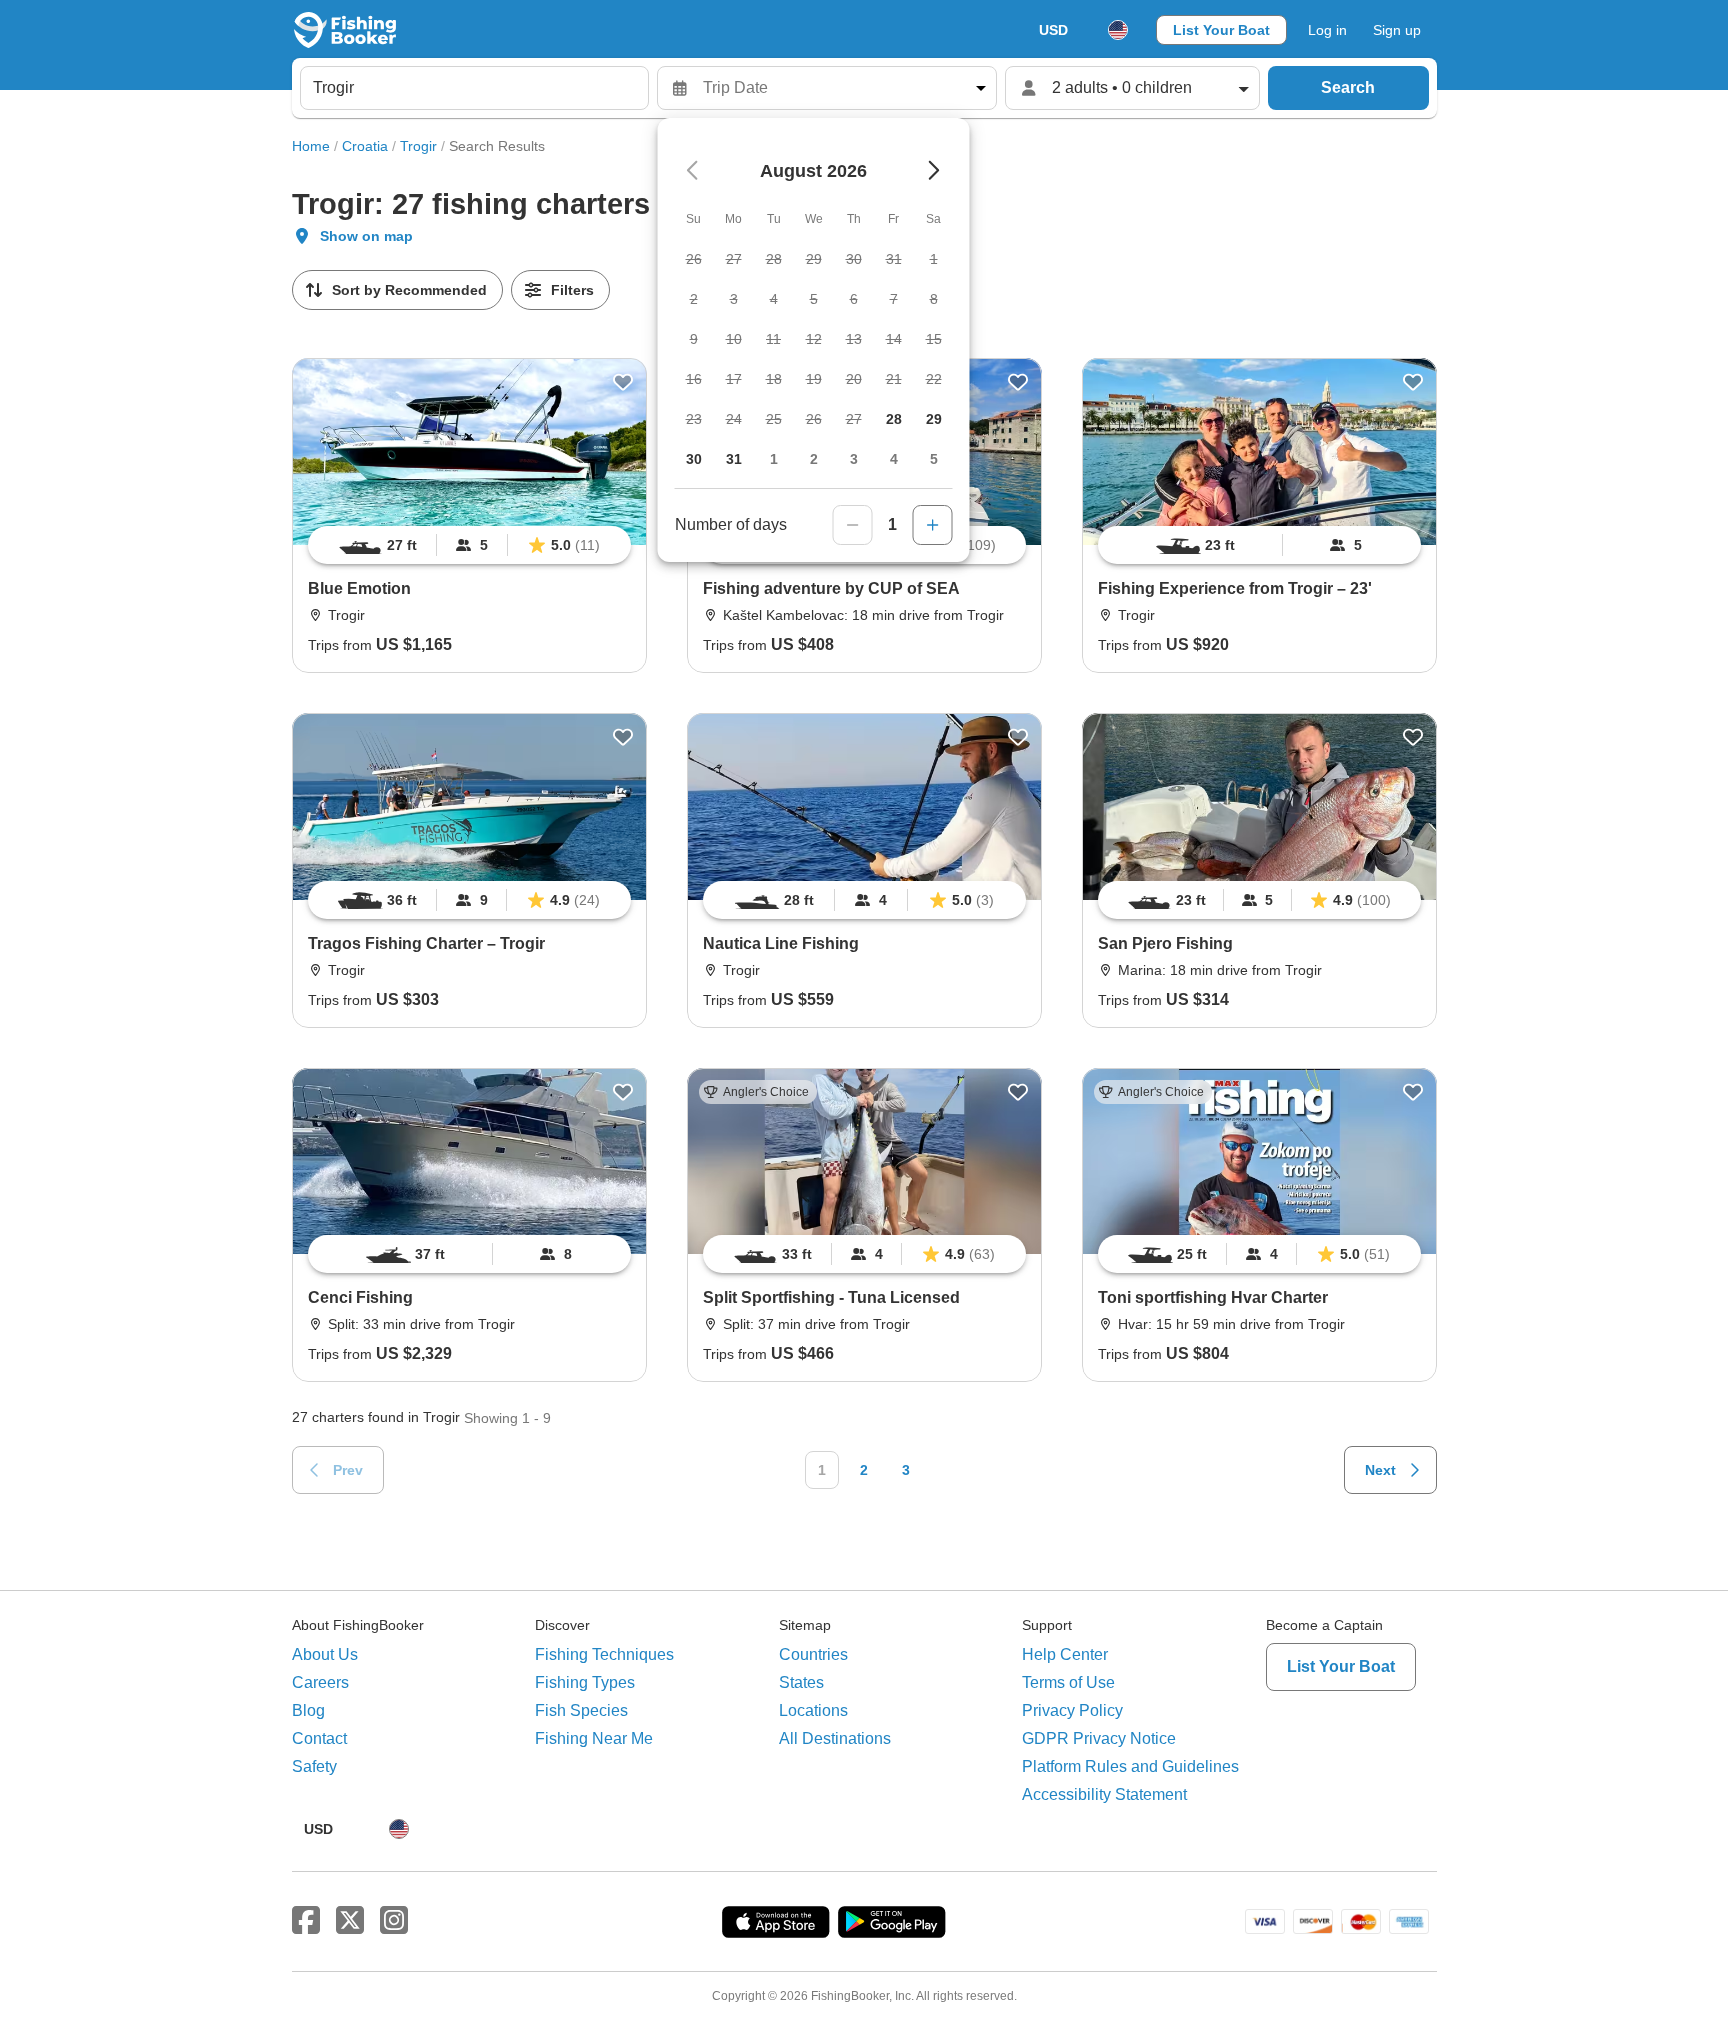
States (801, 1682)
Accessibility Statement (1104, 1794)
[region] (469, 545)
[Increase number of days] (933, 525)
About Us (325, 1654)
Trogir (418, 146)
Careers (320, 1682)
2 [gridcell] (814, 459)
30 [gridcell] (694, 459)
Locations (813, 1710)
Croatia (365, 146)
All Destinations (835, 1738)
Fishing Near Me (594, 1738)
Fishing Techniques (604, 1654)
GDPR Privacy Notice (1099, 1738)
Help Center (1065, 1654)
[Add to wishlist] (623, 382)
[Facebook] (306, 1921)
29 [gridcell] (934, 419)
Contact (319, 1738)
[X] (350, 1921)
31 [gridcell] (734, 459)
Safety (314, 1766)
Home (311, 146)
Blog (308, 1710)
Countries (813, 1654)
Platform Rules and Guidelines (1130, 1766)
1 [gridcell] (774, 459)
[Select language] (1118, 30)
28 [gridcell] (894, 419)
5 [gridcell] (934, 459)
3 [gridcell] (854, 459)
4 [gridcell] (894, 459)
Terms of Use (1068, 1682)
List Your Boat (1221, 30)
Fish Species (581, 1710)
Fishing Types (585, 1682)
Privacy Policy (1072, 1710)
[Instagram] (394, 1921)
